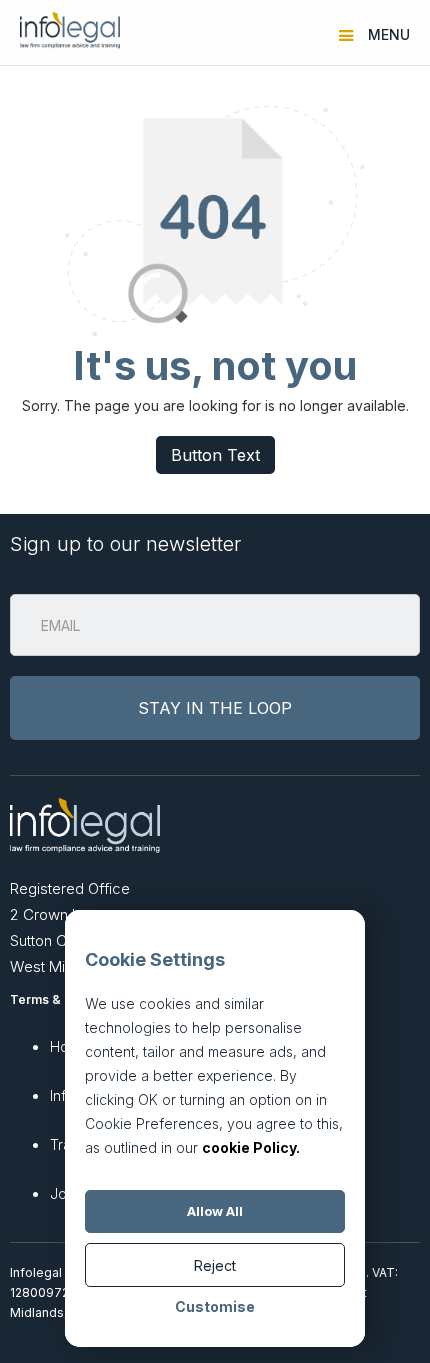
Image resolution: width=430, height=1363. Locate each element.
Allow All (215, 1211)
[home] (65, 30)
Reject (215, 1265)
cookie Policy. (251, 1147)
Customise (215, 1306)
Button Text (215, 455)
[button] (377, 30)
